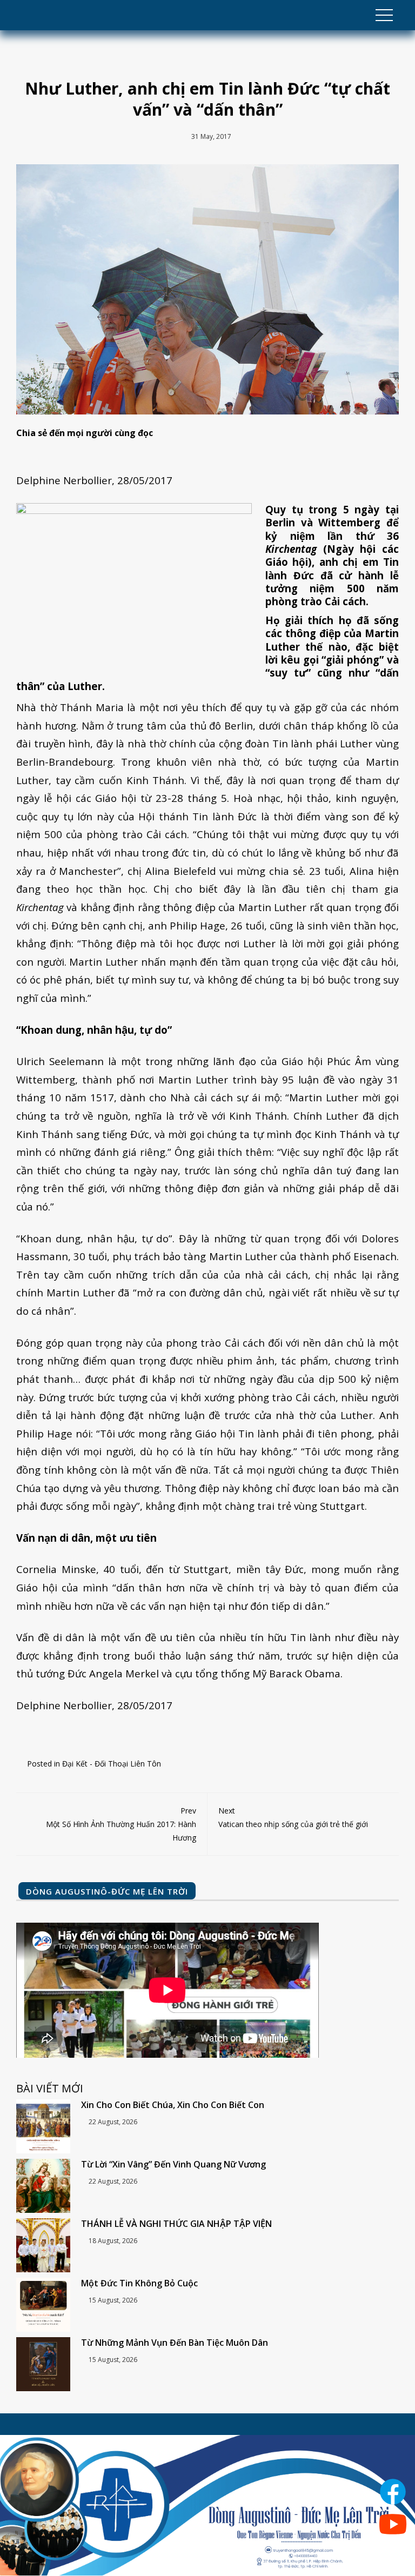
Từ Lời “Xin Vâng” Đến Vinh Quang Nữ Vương (173, 2164)
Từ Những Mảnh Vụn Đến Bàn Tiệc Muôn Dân (175, 2343)
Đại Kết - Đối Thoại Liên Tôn (112, 1764)
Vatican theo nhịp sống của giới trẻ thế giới (293, 1817)
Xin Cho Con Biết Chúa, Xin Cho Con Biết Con (173, 2105)
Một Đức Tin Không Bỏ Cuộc (139, 2283)
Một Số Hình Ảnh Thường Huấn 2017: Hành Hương (121, 1824)
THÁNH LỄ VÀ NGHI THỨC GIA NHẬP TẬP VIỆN (176, 2224)
